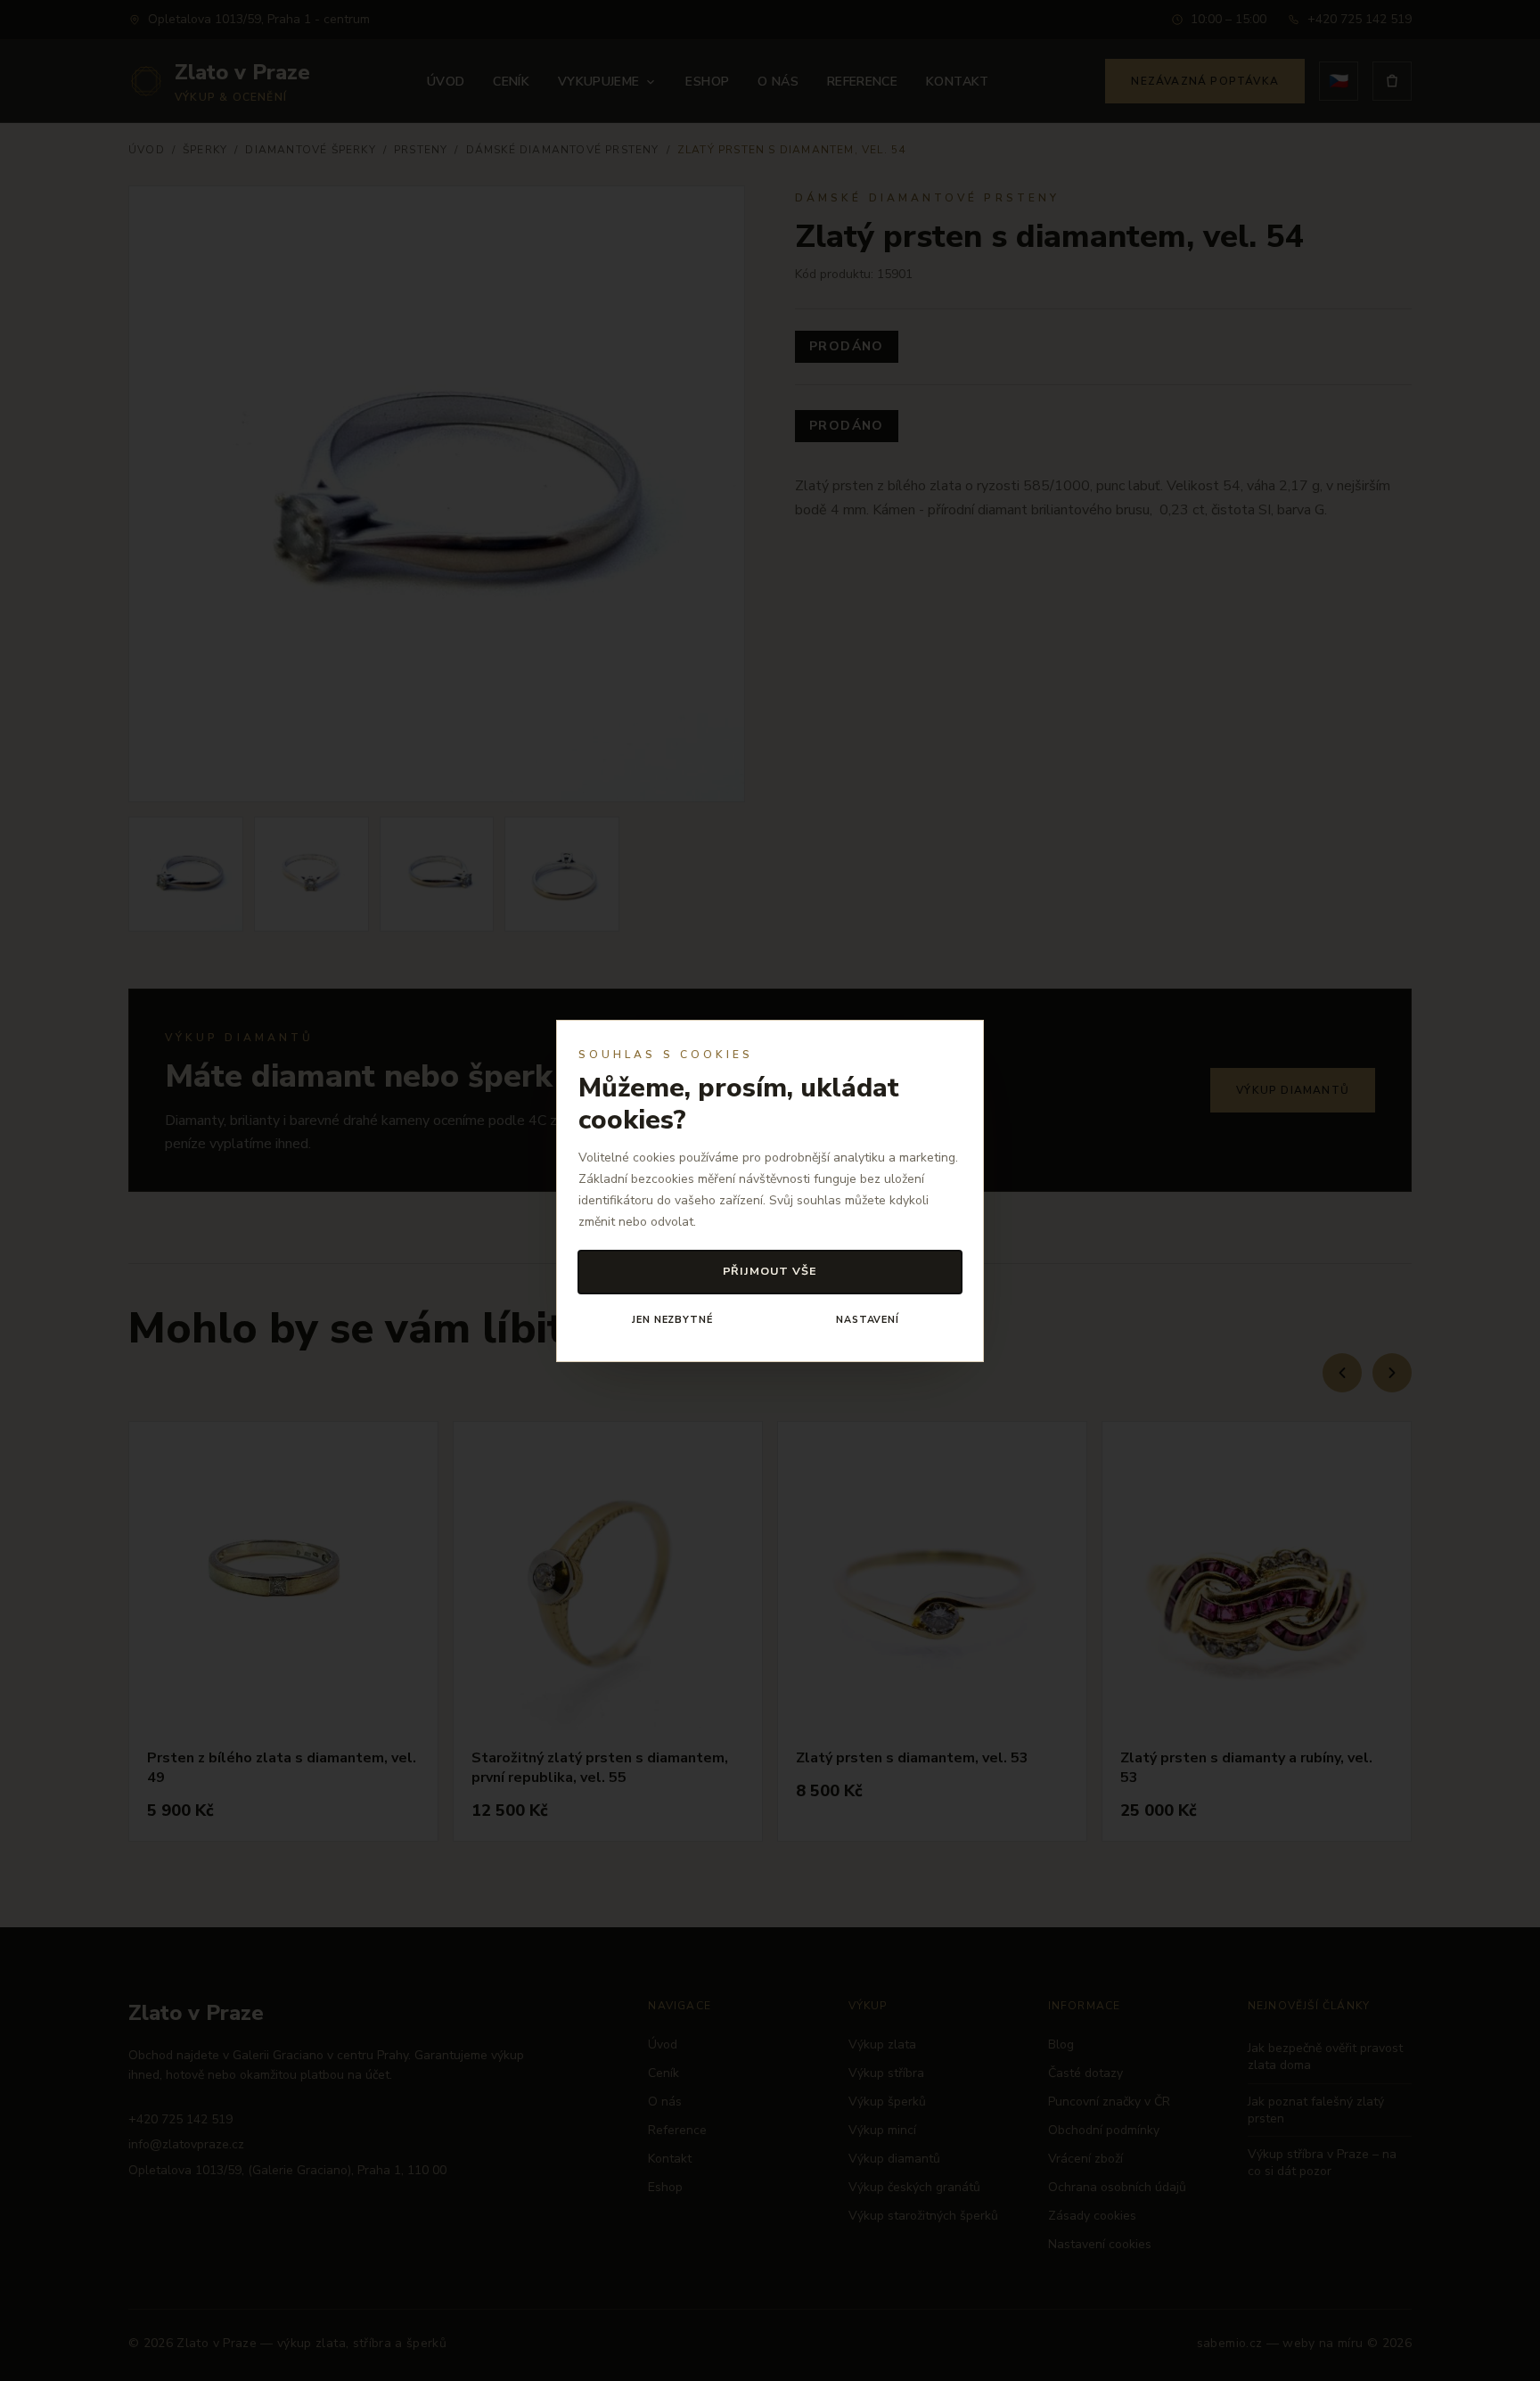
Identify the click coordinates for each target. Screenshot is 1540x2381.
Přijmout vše (770, 1271)
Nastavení (868, 1320)
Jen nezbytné (672, 1320)
